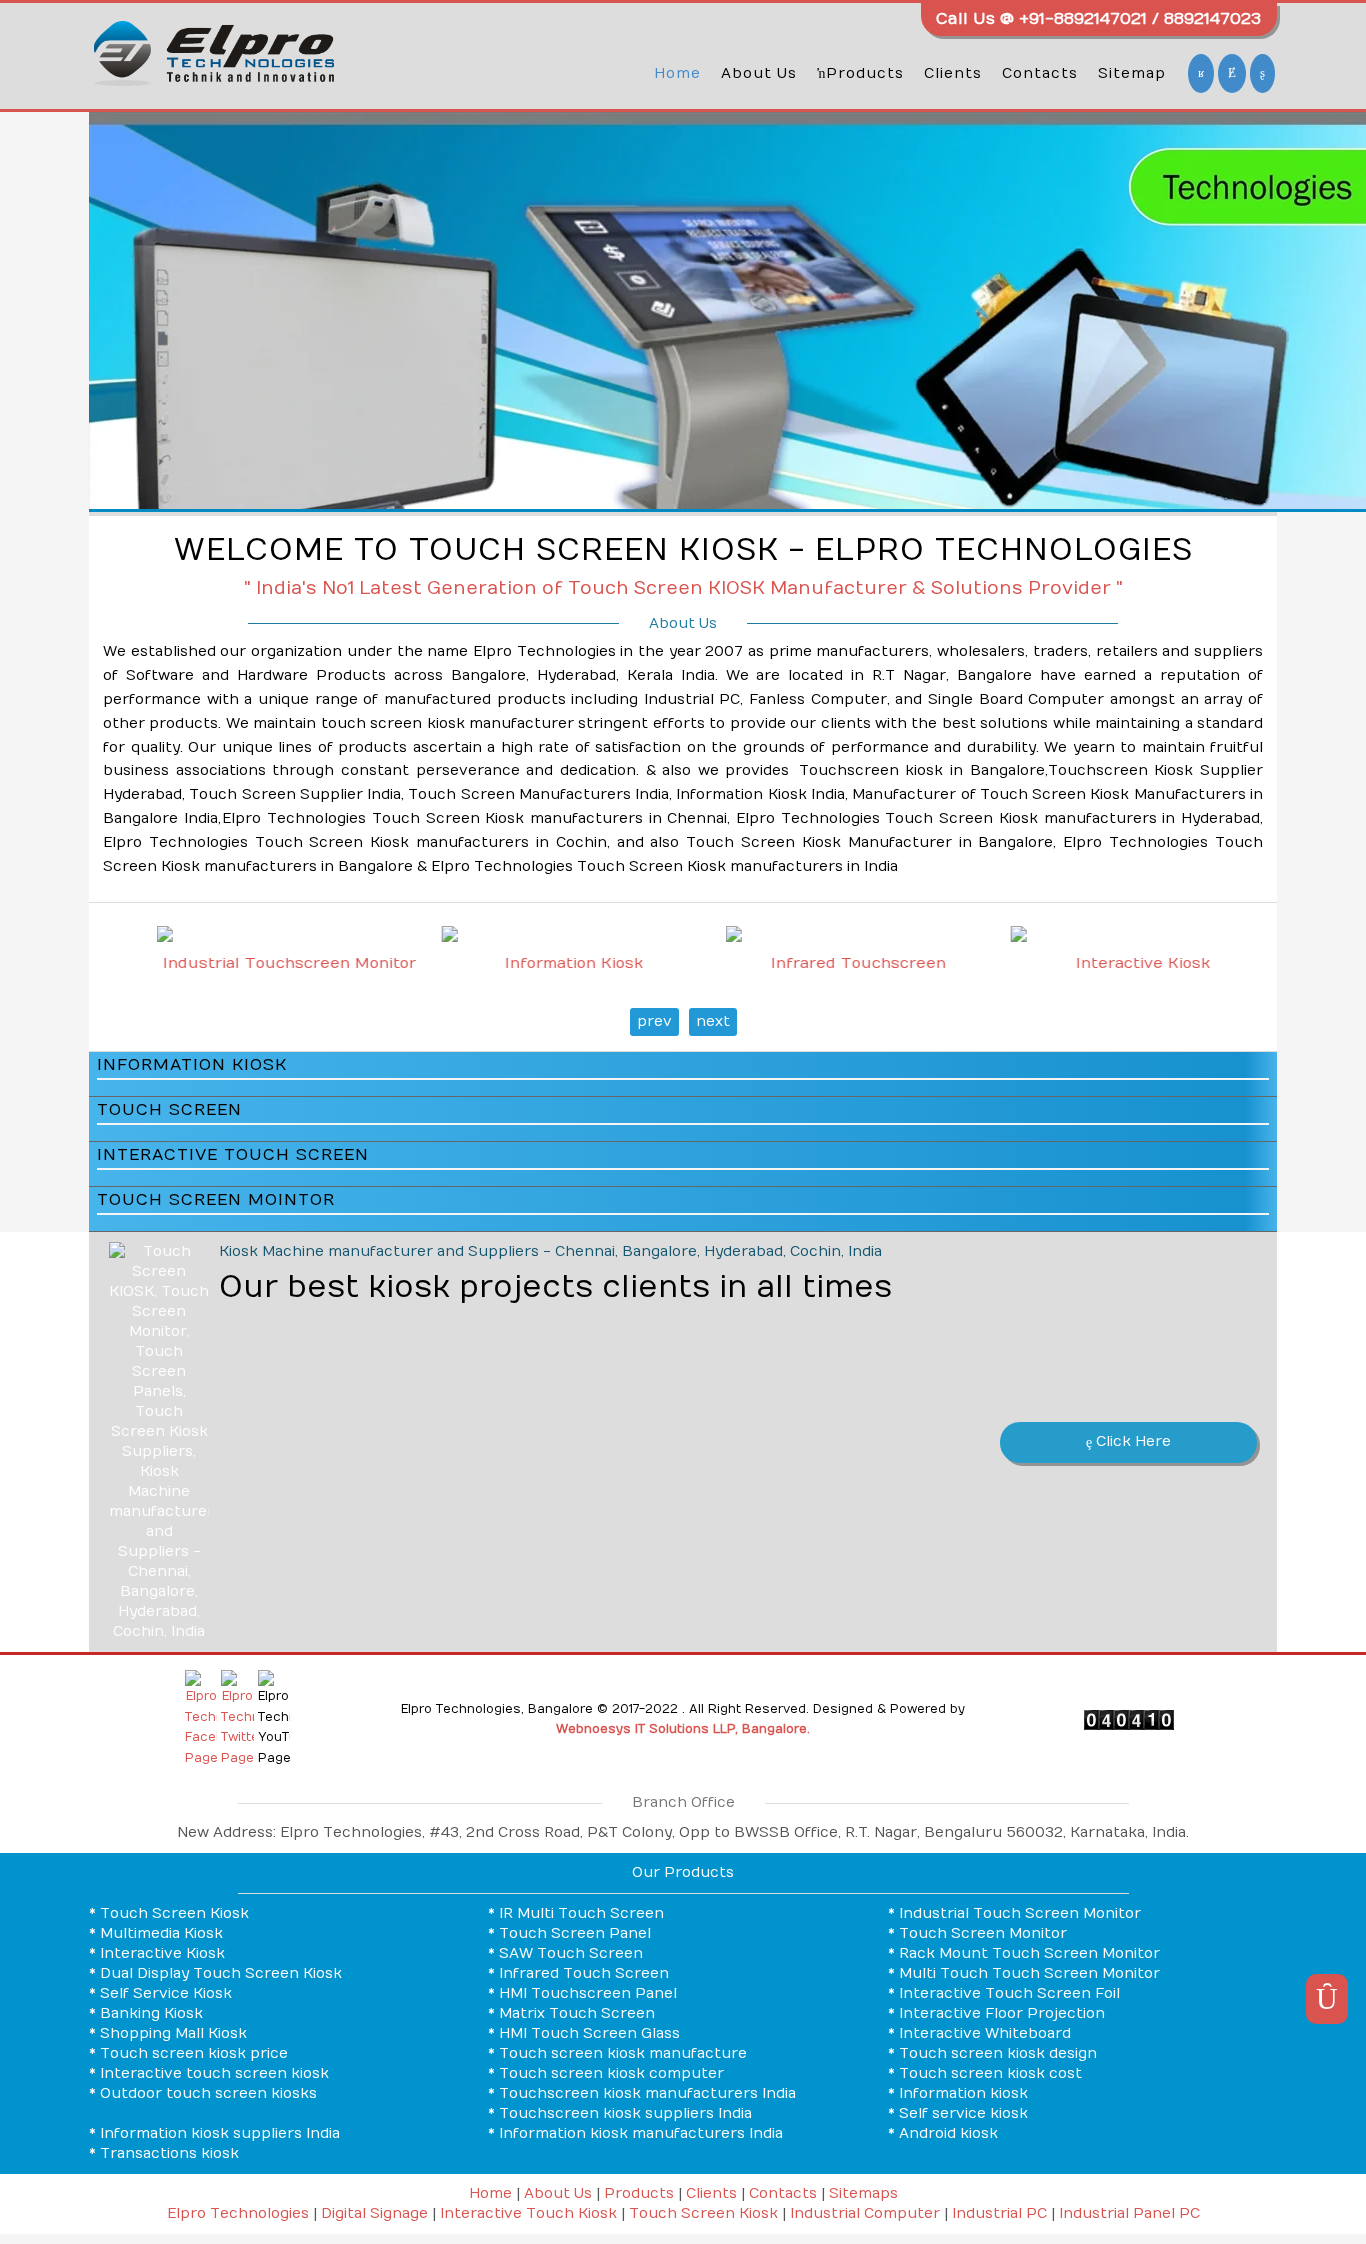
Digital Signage (374, 2213)
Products (865, 73)
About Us (759, 73)
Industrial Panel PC (1129, 2213)
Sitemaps (863, 2193)
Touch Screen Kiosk (703, 2213)
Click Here (1131, 1441)
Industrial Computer (865, 2213)
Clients (953, 73)
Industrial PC (999, 2213)
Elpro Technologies (238, 2213)
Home (677, 73)
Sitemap (1132, 73)
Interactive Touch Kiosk (528, 2213)
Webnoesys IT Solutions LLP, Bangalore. (683, 1729)
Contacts (1040, 73)
